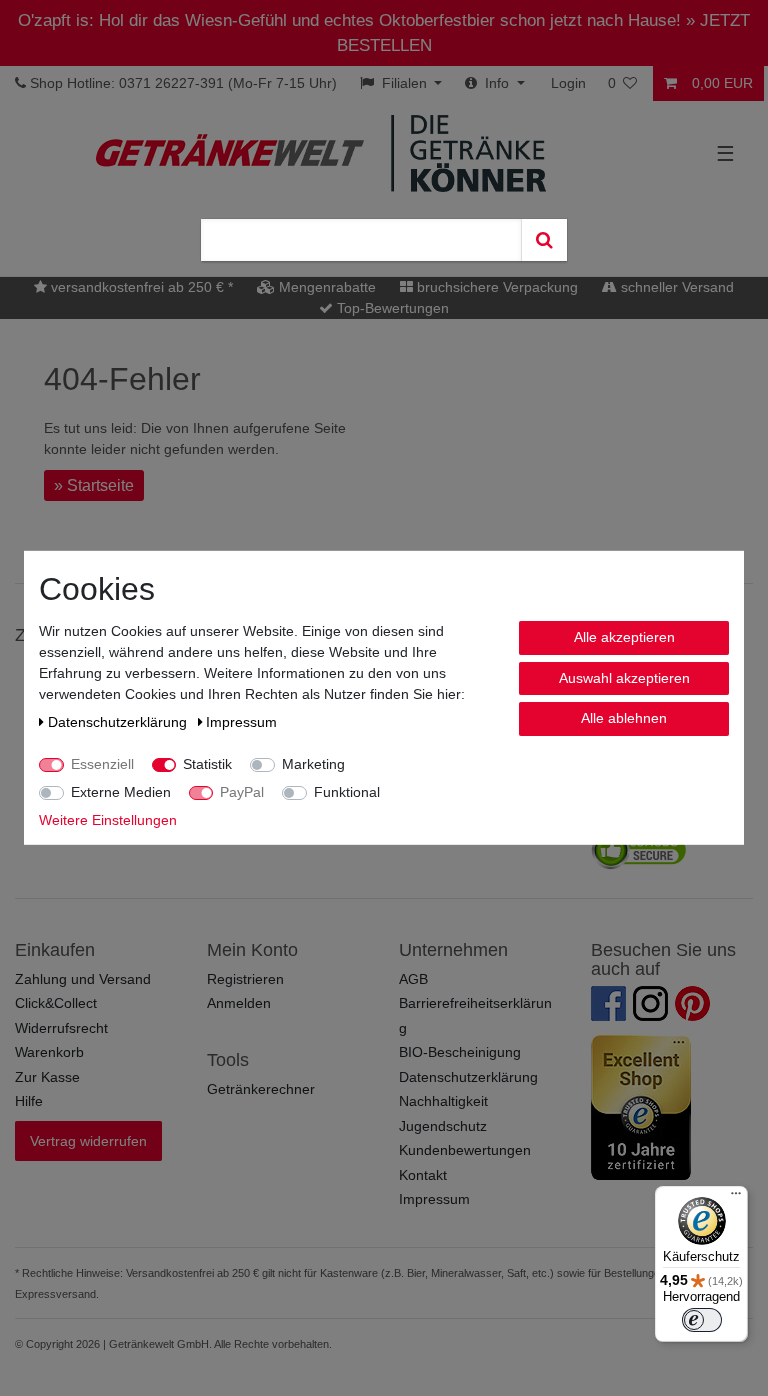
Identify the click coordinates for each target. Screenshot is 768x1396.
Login (568, 83)
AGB (413, 979)
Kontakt (423, 1175)
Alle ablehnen (624, 718)
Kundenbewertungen (465, 1150)
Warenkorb (49, 1052)
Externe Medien (121, 792)
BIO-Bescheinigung (460, 1052)
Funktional (347, 792)
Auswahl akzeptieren (624, 677)
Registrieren (245, 979)
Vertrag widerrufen (88, 1141)
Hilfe (29, 1101)
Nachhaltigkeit (443, 1101)
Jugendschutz (443, 1126)
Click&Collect (56, 1003)
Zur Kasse (47, 1077)
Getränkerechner (261, 1089)
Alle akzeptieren (624, 637)
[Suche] (544, 240)
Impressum (434, 1199)
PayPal (242, 792)
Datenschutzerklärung (468, 1077)
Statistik (207, 764)
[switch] (702, 1320)
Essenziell (102, 764)
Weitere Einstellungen (108, 820)
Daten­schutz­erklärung (119, 722)
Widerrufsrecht (61, 1028)
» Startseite (94, 485)
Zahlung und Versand (83, 979)
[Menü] (736, 1198)
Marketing (313, 764)
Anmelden (239, 1003)
